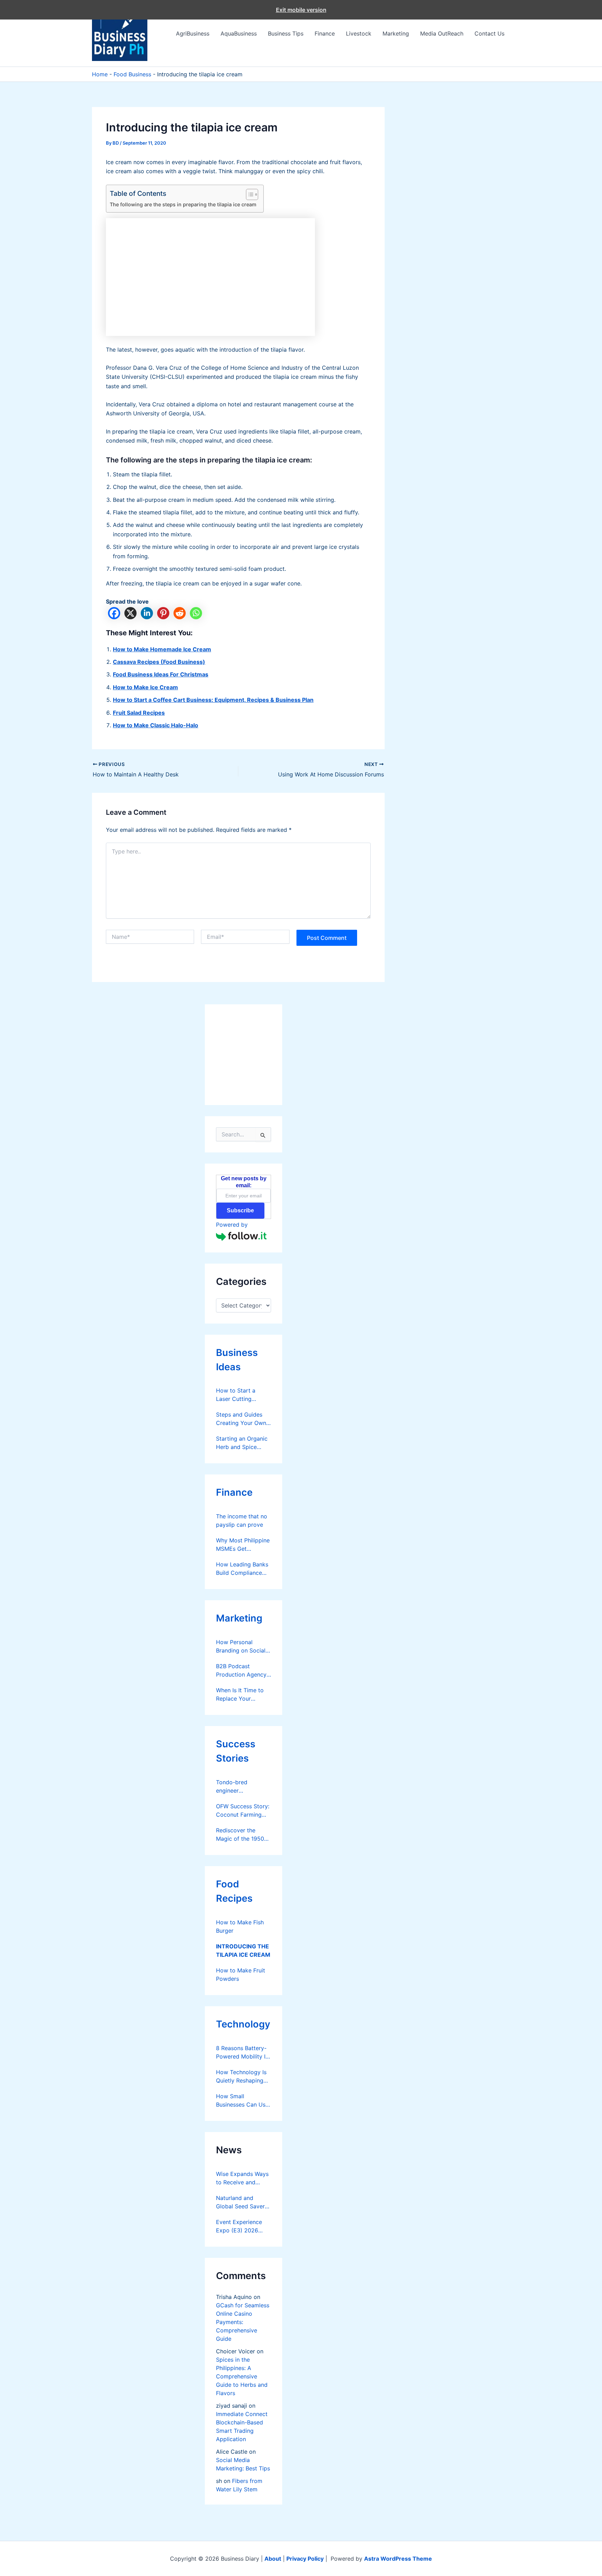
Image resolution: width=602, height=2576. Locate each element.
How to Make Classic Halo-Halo (156, 725)
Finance (325, 33)
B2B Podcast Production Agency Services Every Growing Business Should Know (241, 1671)
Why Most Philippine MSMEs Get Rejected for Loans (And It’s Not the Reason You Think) (243, 1545)
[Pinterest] (163, 613)
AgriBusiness (193, 33)
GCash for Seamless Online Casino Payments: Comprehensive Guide (243, 2322)
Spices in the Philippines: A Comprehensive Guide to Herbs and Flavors (242, 2376)
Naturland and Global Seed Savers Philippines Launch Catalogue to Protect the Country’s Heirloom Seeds (242, 2202)
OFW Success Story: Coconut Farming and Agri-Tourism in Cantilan (243, 1811)
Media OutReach (442, 33)
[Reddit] (180, 613)
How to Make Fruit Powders (241, 1975)
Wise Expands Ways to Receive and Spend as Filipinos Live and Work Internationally (242, 2178)
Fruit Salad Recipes (139, 713)
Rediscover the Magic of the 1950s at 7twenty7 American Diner (241, 1835)
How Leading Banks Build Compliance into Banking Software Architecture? (242, 1569)
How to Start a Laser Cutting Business (236, 1395)
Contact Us (489, 33)
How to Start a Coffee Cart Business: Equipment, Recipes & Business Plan (213, 700)
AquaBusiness (239, 33)
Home (100, 74)
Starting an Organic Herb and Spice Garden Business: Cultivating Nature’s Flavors (242, 1443)
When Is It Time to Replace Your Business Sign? (240, 1695)
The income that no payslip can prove (242, 1520)
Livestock (359, 33)
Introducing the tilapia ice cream (243, 1950)
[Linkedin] (147, 613)
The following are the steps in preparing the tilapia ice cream (183, 204)
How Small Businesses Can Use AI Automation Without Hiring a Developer (242, 2101)
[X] (130, 613)
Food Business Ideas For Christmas (161, 674)
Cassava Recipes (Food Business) (159, 662)
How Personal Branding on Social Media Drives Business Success (241, 1647)
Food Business (132, 74)
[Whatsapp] (196, 613)
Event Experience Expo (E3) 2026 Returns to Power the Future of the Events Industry (239, 2226)
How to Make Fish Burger (240, 1926)
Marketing (396, 33)
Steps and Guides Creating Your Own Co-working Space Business (241, 1419)
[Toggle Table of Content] (249, 194)
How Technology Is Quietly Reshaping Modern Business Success (241, 2077)
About (273, 2559)
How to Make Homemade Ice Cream (162, 649)
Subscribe (240, 1210)
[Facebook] (114, 613)
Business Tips (286, 33)
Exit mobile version (301, 10)
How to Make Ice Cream (145, 687)
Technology (243, 2024)
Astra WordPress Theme (398, 2559)
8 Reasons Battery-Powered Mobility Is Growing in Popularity (242, 2053)
